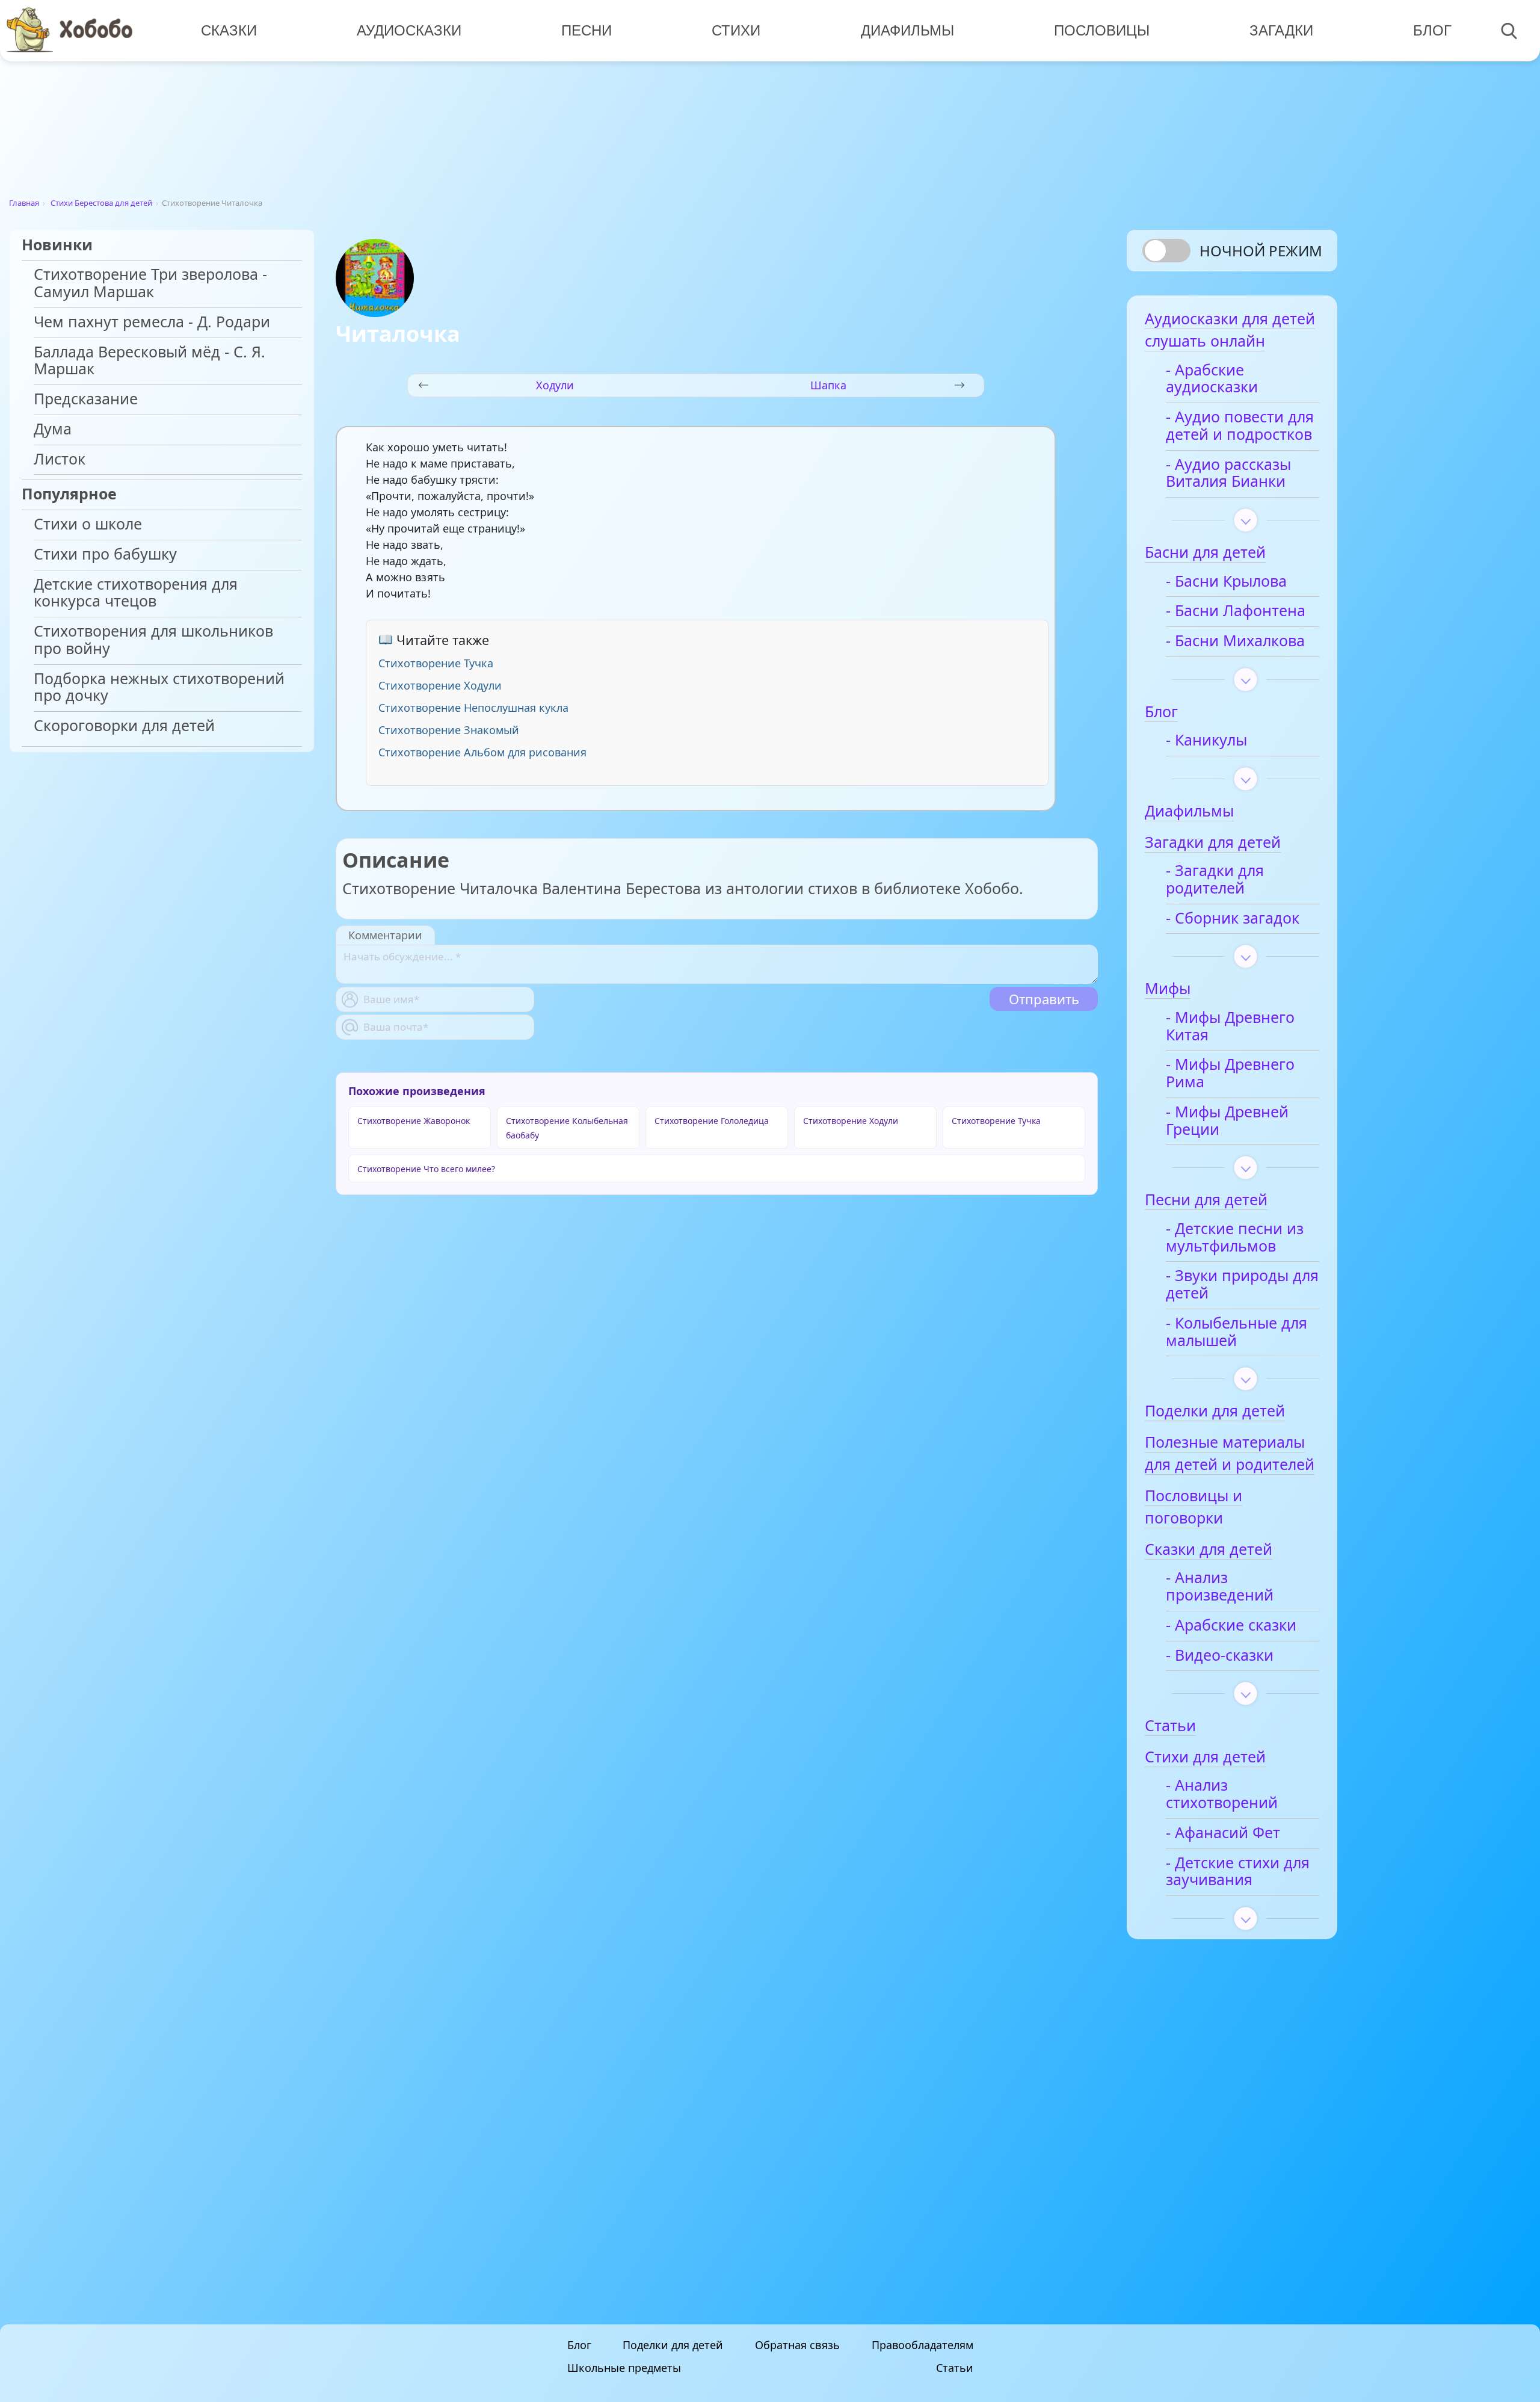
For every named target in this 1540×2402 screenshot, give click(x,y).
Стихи (736, 30)
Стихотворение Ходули (440, 685)
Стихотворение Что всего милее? (426, 1169)
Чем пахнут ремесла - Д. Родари (152, 322)
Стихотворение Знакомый (449, 730)
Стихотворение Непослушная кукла (473, 708)
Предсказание (86, 399)
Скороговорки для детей (124, 726)
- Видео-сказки (1220, 1656)
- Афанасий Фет (1223, 1833)
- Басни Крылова (1226, 582)
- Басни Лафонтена (1236, 611)
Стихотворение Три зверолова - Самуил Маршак (150, 283)
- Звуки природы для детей (1242, 1285)
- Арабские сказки (1231, 1626)
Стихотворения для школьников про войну (153, 640)
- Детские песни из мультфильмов (1235, 1238)
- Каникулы (1206, 740)
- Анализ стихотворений (1222, 1794)
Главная (24, 203)
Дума (53, 429)
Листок (60, 459)
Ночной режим (1261, 251)
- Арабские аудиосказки (1212, 379)
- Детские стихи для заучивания (1238, 1872)
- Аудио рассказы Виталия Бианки (1228, 474)
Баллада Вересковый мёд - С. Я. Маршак (149, 361)
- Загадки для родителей (1215, 880)
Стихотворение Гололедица (712, 1121)
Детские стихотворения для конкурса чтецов (136, 593)
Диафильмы (907, 30)
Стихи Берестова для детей (101, 203)
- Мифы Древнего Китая (1230, 1027)
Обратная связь (797, 2345)
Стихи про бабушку (105, 554)
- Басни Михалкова (1235, 641)
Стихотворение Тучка (436, 663)
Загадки (1281, 30)
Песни (587, 30)
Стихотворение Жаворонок (414, 1121)
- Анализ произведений (1220, 1587)
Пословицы (1102, 30)
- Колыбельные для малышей (1237, 1332)
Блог (1432, 30)
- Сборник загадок (1233, 919)
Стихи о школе (88, 524)
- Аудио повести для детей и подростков (1240, 426)
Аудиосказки (409, 30)
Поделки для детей (673, 2345)
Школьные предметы (624, 2368)
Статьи (955, 2368)
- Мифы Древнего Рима (1230, 1073)
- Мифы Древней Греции (1227, 1121)
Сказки (229, 30)
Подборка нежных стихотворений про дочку (159, 688)
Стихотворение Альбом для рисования (482, 752)
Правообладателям (922, 2345)
